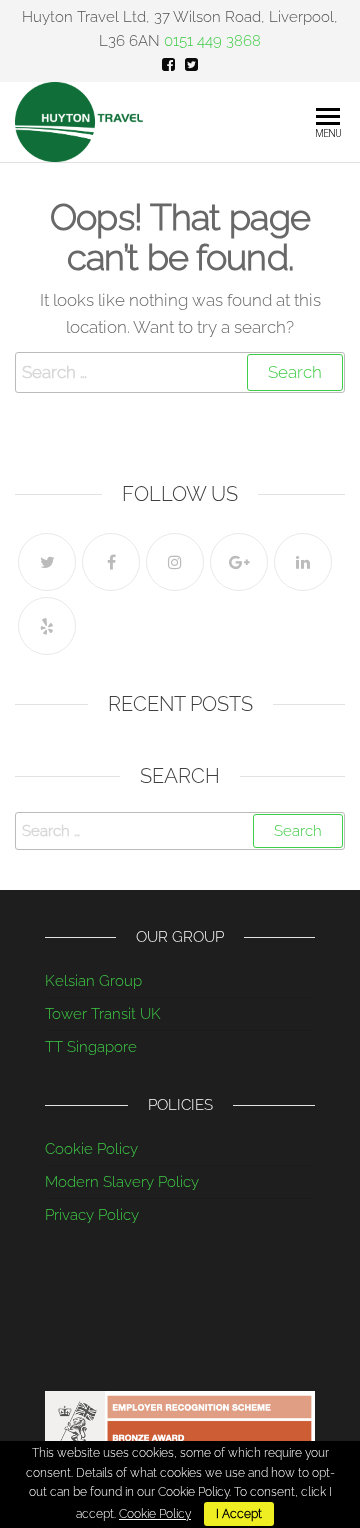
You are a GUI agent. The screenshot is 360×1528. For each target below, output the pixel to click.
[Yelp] (47, 626)
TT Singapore (91, 1047)
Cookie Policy (91, 1149)
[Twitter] (47, 562)
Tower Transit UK (103, 1014)
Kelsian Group (93, 981)
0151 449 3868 (212, 41)
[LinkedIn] (303, 562)
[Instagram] (175, 562)
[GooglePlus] (239, 562)
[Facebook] (111, 562)
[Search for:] (180, 372)
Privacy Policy (92, 1215)
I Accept (239, 1514)
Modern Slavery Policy (122, 1182)
